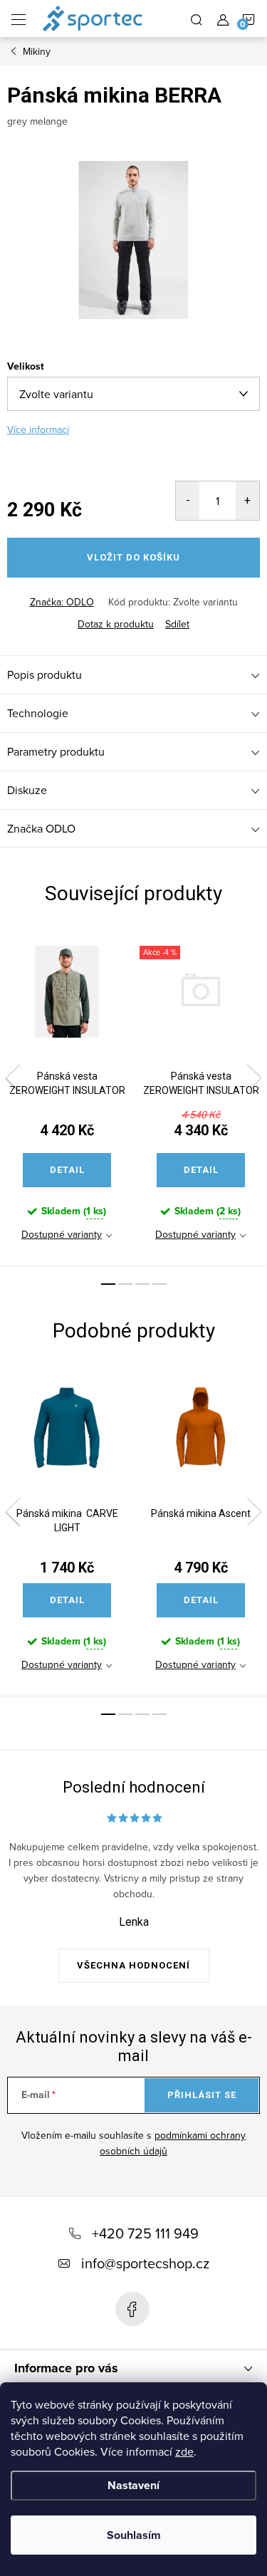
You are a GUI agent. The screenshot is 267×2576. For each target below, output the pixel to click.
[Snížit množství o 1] (188, 501)
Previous (13, 1078)
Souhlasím (134, 2535)
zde (184, 2451)
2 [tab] (125, 1284)
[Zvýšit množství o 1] (247, 501)
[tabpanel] (67, 1097)
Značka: (62, 602)
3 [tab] (142, 1284)
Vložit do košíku (133, 557)
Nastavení (133, 2485)
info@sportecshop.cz (145, 2263)
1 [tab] (108, 1284)
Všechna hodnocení (133, 1965)
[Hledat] (197, 19)
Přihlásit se (202, 2095)
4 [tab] (159, 1284)
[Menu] (19, 19)
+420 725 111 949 (145, 2233)
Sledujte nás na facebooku (132, 2309)
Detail (67, 1170)
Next (254, 1078)
